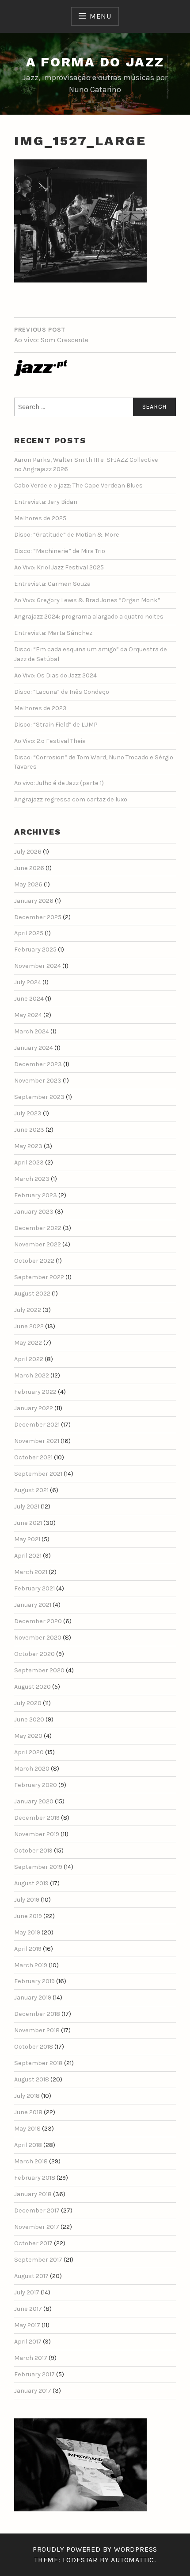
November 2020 (38, 1638)
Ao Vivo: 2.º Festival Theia (50, 741)
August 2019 (31, 1883)
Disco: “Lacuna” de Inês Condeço (62, 692)
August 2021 (31, 1490)
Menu (100, 16)
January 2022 (34, 1408)
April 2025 (29, 933)
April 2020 (29, 1752)
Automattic (133, 2560)
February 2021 (34, 1588)
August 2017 (31, 2276)
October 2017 (33, 2243)
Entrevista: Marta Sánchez (53, 633)
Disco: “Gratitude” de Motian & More (67, 535)
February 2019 (34, 1981)
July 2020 (28, 1703)
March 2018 (31, 2161)
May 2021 (27, 1539)
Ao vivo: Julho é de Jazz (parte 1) (59, 783)
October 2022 (34, 1261)
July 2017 (27, 2292)
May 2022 (28, 1343)
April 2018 (28, 2145)
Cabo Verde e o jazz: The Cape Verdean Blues (78, 485)
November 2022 (38, 1244)
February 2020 (36, 1785)
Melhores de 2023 (40, 708)
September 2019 (38, 1867)
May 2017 (27, 2325)
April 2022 (29, 1359)
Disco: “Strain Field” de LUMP (56, 725)
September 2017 (38, 2260)
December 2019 (37, 1818)
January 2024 (34, 1048)
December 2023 (38, 1064)
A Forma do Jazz (95, 62)
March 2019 (31, 1965)
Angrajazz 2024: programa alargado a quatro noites (89, 617)
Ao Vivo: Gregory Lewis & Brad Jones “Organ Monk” (87, 600)
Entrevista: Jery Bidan (46, 502)
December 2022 (38, 1228)
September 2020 (39, 1670)
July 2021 (27, 1507)
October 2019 (33, 1851)
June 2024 (29, 999)
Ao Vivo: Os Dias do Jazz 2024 (55, 675)
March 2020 (32, 1769)
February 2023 (36, 1195)
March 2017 (31, 2358)
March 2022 (32, 1375)
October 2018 (34, 2047)
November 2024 (38, 966)
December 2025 (38, 917)
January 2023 (34, 1212)
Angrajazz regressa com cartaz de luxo (71, 799)
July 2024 (28, 982)
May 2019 (27, 1932)
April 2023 (29, 1162)
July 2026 (28, 852)
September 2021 (38, 1474)
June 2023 (29, 1130)
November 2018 (37, 2030)
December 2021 (37, 1425)
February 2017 (34, 2374)
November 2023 (38, 1081)
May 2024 (28, 1015)
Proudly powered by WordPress (95, 2549)
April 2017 (28, 2342)
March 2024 (32, 1031)
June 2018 (28, 2112)
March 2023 (32, 1179)
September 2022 (39, 1277)
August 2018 (32, 2079)
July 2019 (27, 1900)
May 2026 (28, 884)
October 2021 (33, 1457)
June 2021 (28, 1523)
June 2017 (28, 2309)
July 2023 (28, 1113)
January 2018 (33, 2194)
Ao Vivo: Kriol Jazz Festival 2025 (59, 567)
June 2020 (29, 1719)
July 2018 (27, 2096)
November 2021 (37, 1441)
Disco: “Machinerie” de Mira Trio (60, 551)
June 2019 (28, 1916)
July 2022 (28, 1310)
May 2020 (28, 1736)
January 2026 (34, 901)
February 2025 (35, 950)
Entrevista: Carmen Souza (52, 584)
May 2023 (28, 1146)
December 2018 (37, 2014)
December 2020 (38, 1621)
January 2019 (33, 1998)
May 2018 (27, 2129)
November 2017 (37, 2227)
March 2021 (31, 1572)
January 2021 (33, 1605)
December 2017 (37, 2210)
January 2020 (34, 1801)
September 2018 (38, 2063)
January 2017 (33, 2391)
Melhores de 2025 (40, 518)
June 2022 (29, 1326)
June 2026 (29, 868)
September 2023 (39, 1097)
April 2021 (28, 1556)
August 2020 (32, 1687)
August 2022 (32, 1294)
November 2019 (37, 1834)
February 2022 (35, 1392)
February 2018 (35, 2178)
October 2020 (34, 1654)
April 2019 (28, 1949)
